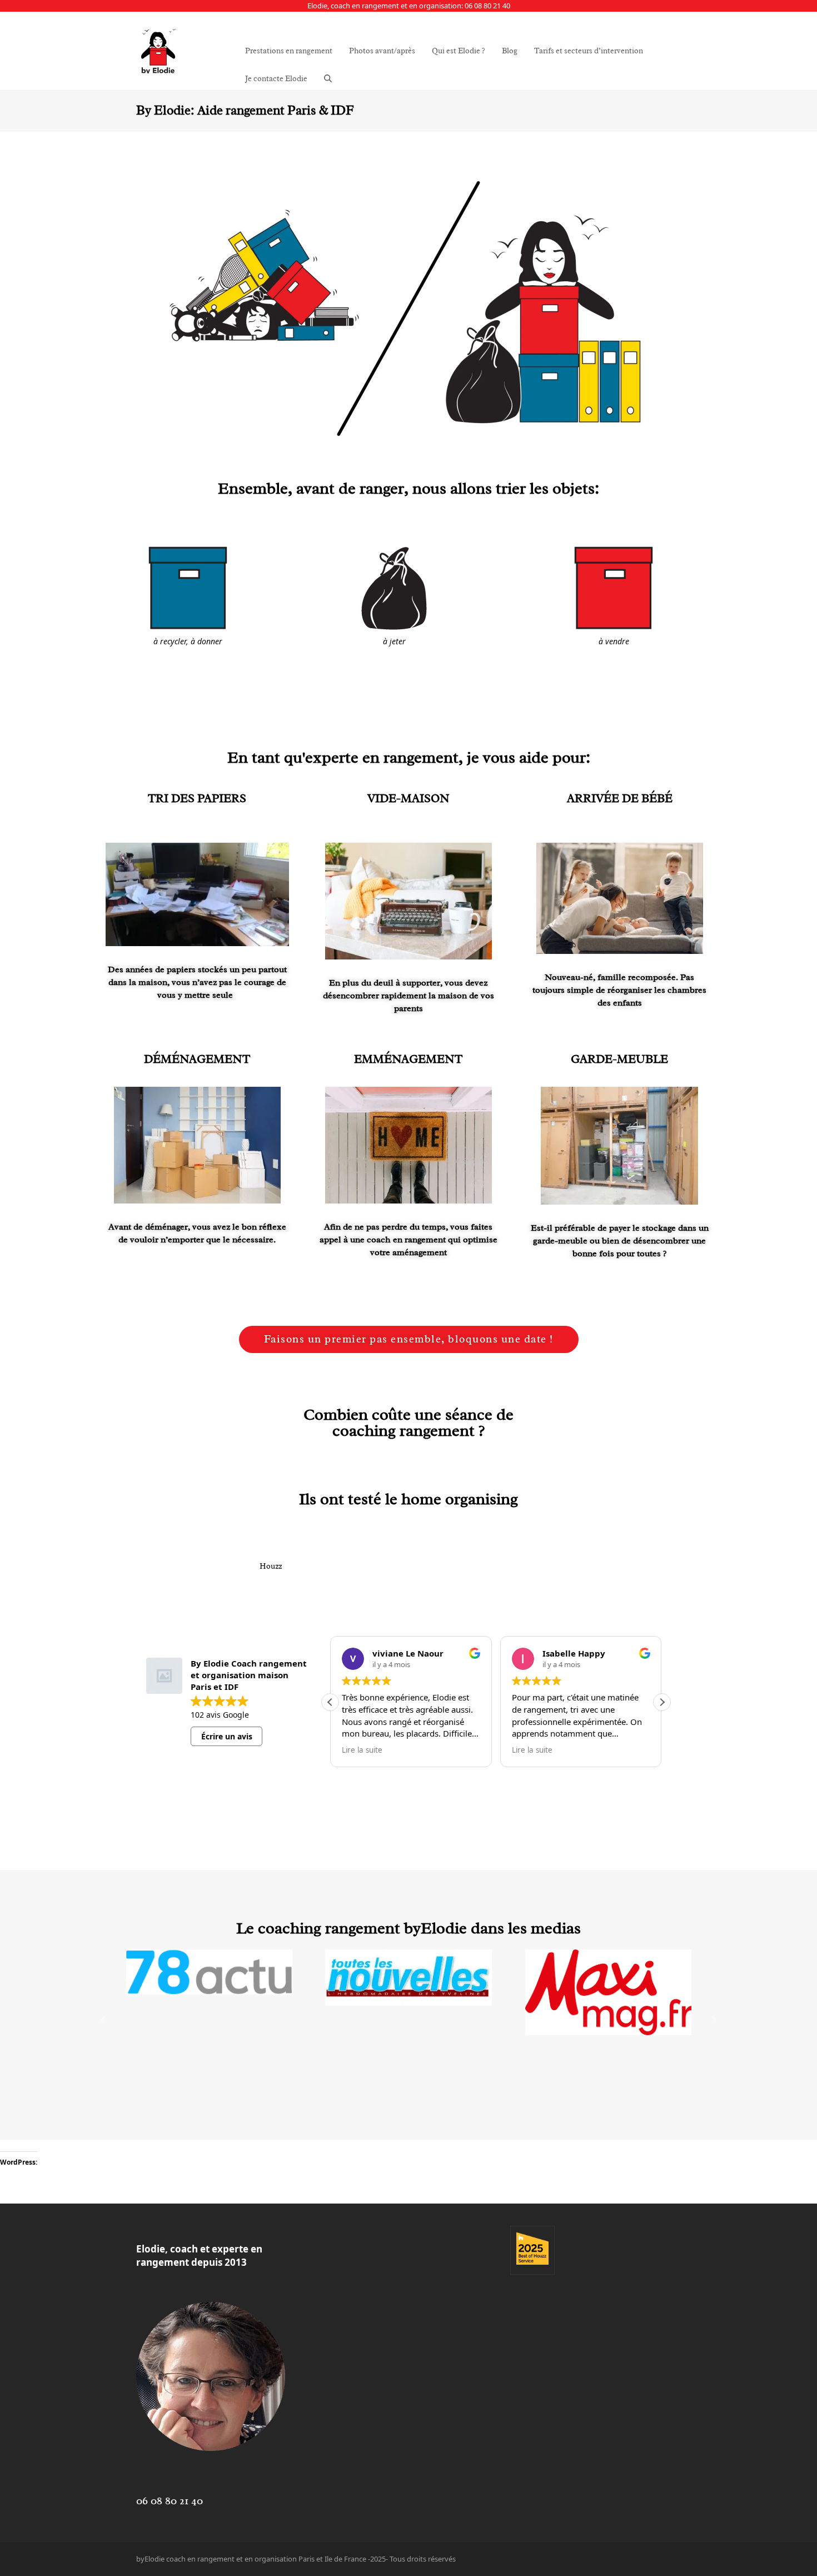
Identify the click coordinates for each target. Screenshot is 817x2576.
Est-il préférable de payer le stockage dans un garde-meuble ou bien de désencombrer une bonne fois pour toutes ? (620, 1241)
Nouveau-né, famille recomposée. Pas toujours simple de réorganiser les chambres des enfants (619, 990)
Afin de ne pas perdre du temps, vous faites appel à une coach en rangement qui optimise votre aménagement (409, 1240)
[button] (328, 79)
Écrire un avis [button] (227, 1736)
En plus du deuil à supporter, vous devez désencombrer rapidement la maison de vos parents (409, 996)
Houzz (271, 1566)
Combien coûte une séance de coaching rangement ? (409, 1423)
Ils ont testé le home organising (409, 1499)
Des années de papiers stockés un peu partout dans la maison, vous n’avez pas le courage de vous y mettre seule (197, 982)
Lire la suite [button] (362, 1750)
